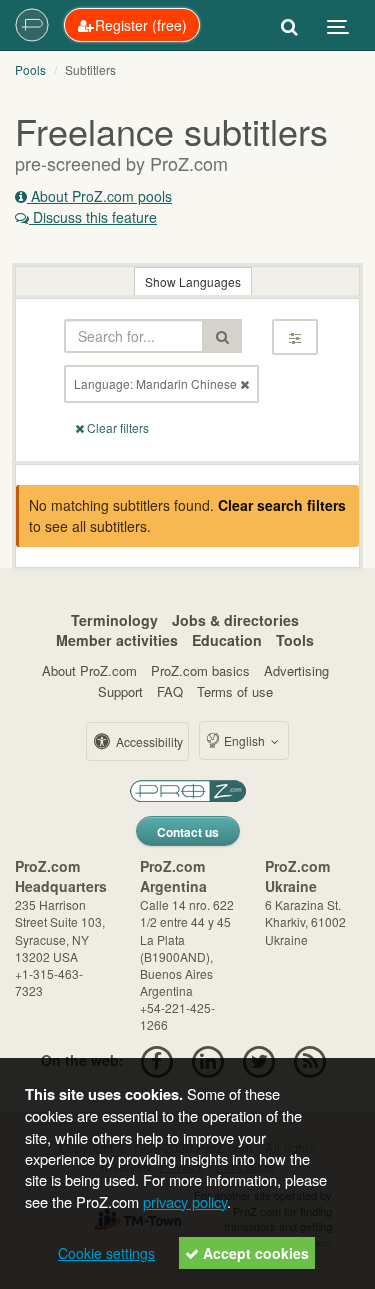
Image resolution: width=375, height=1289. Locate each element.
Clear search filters (282, 505)
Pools (30, 69)
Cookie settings (106, 1253)
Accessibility (148, 741)
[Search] (289, 25)
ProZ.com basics (200, 670)
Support (120, 691)
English (244, 740)
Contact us (188, 832)
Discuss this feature (93, 217)
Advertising (296, 670)
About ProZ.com (89, 670)
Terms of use (235, 691)
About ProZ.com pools (99, 196)
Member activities (117, 640)
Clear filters (116, 427)
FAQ (170, 691)
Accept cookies (254, 1253)
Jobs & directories (235, 620)
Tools (295, 640)
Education (227, 640)
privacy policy (185, 1201)
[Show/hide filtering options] (295, 337)
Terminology (114, 620)
